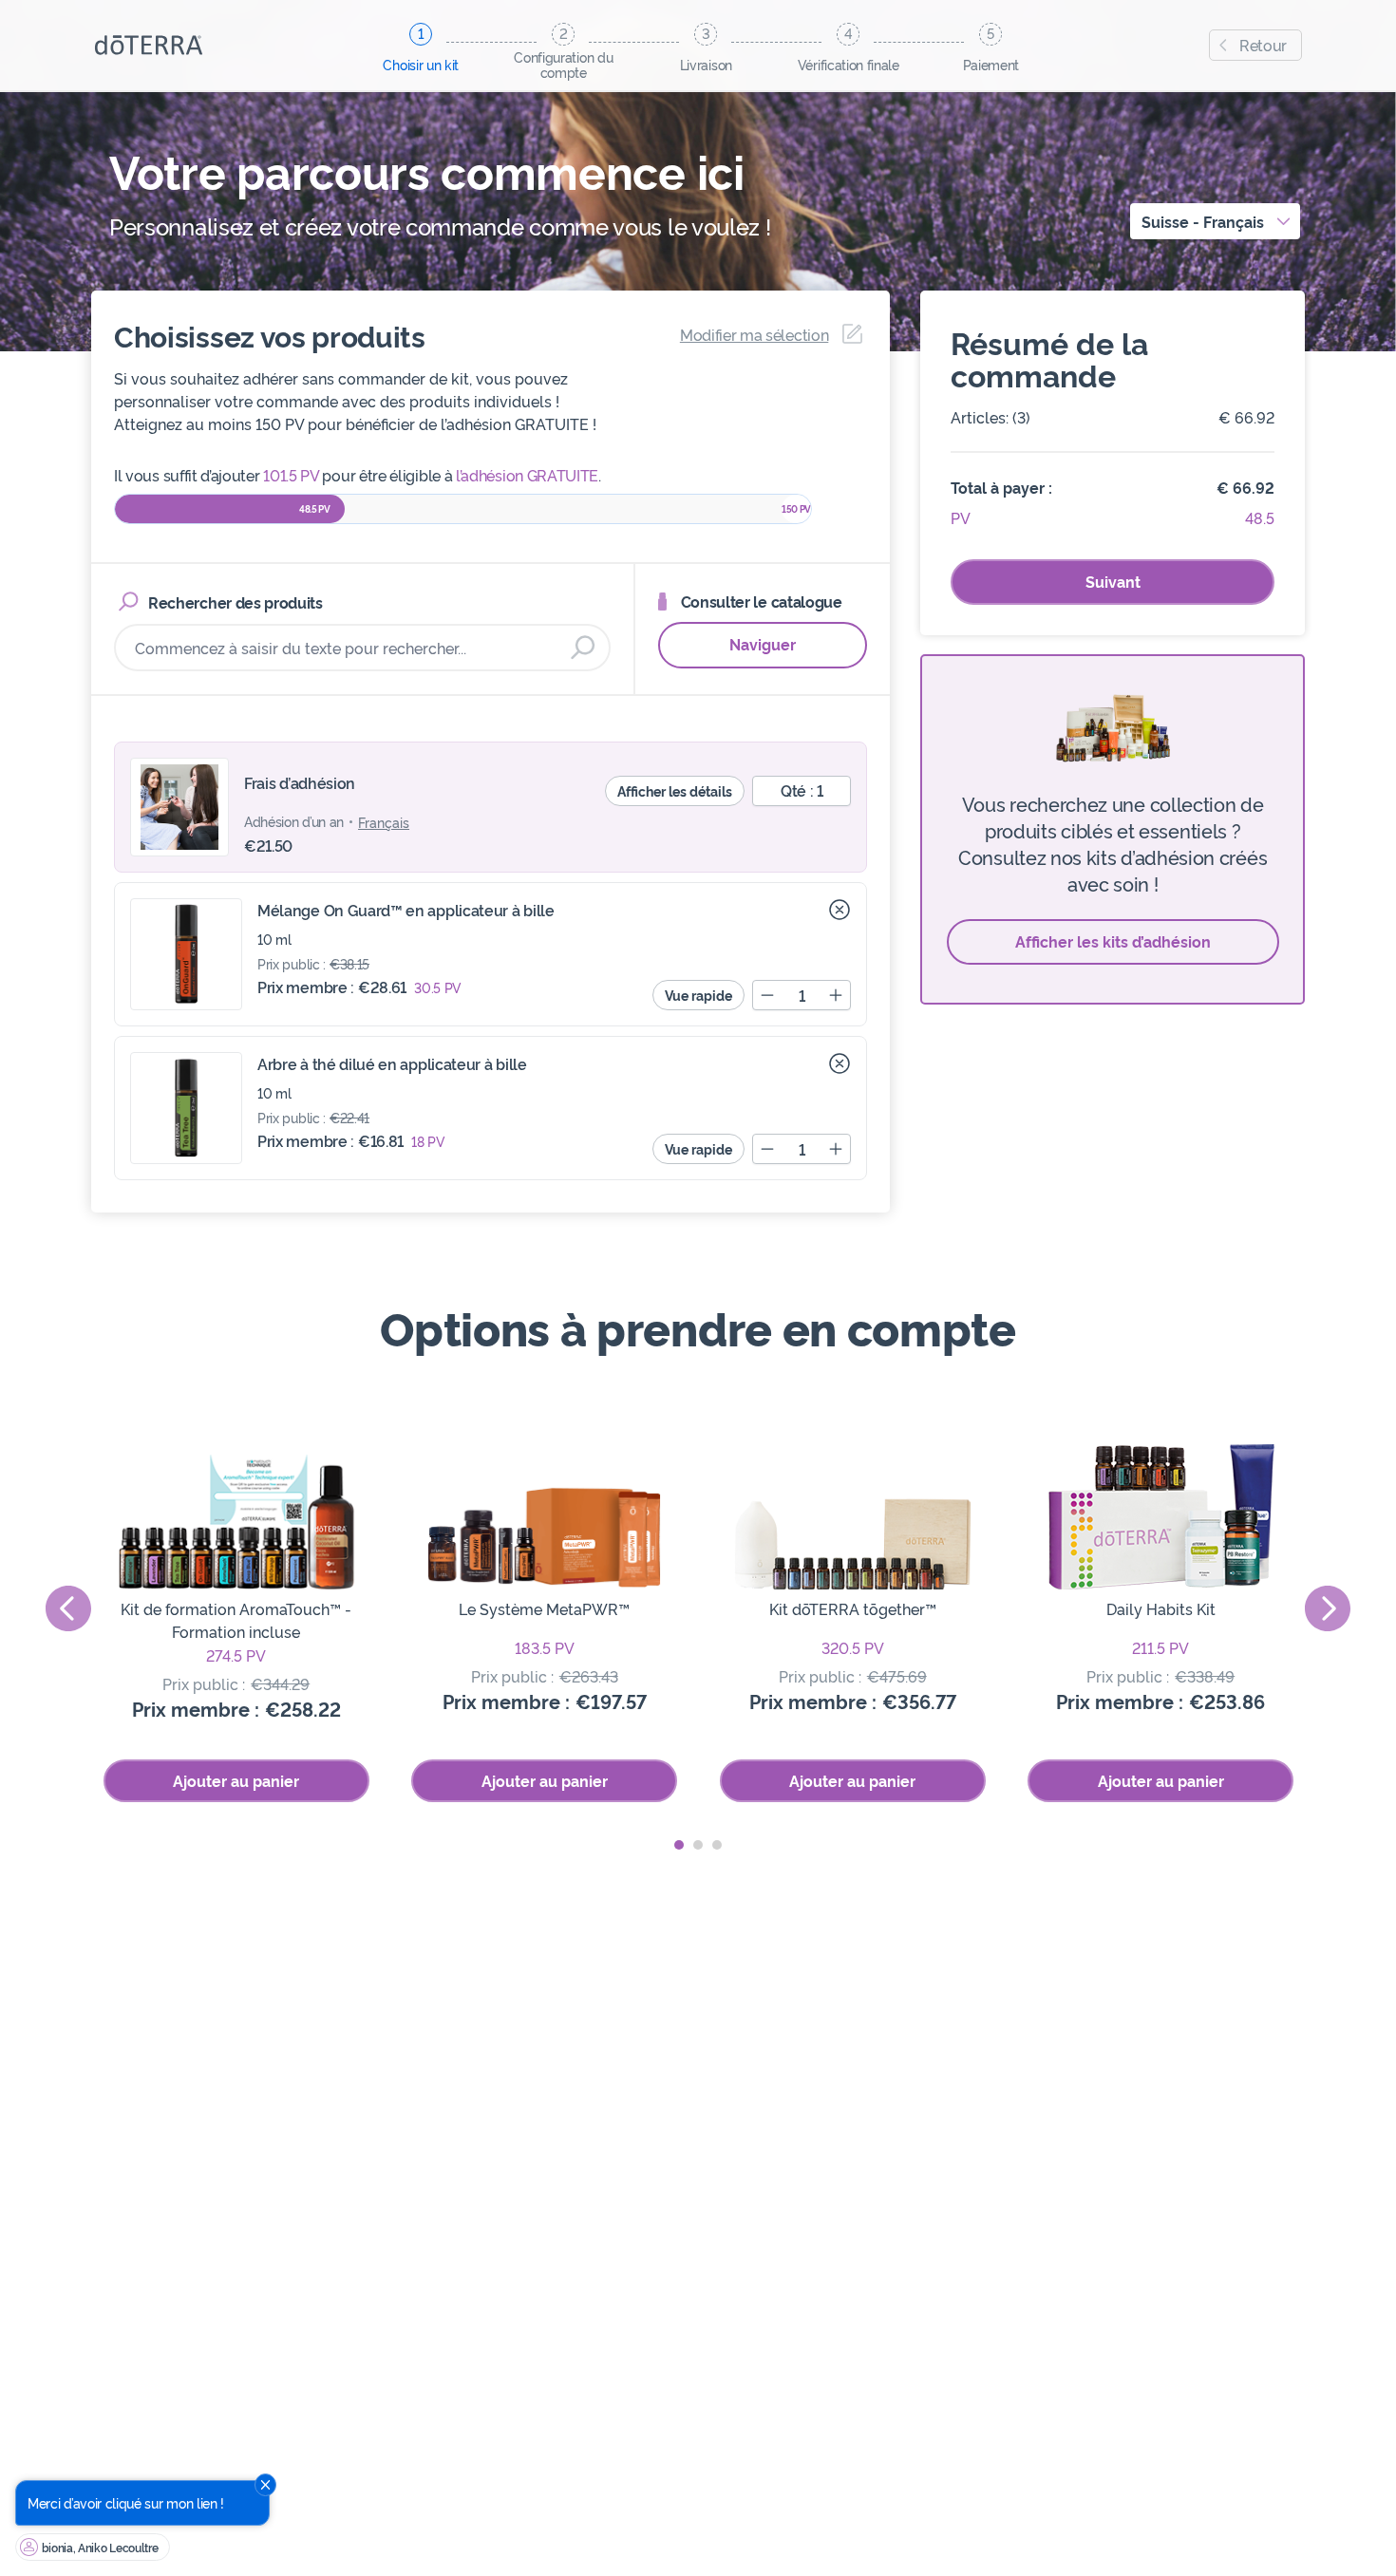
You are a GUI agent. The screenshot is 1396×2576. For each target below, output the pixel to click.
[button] (679, 1845)
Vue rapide (698, 995)
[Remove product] (839, 910)
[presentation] (68, 1608)
